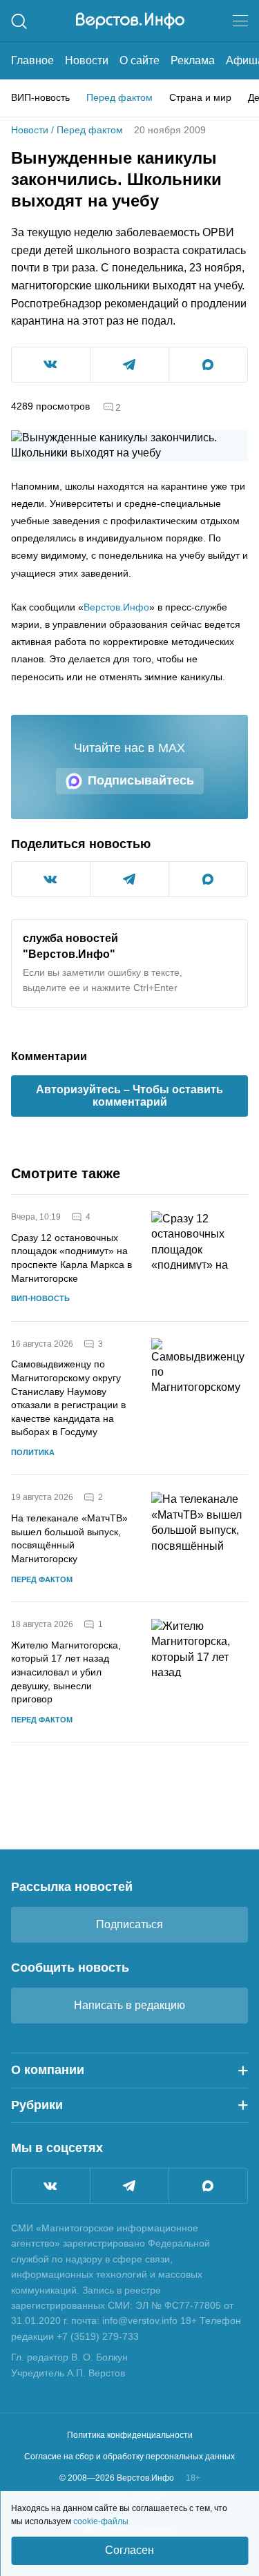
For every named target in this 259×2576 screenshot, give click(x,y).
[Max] (208, 2186)
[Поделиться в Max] (208, 365)
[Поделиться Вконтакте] (51, 365)
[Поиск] (19, 21)
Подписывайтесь (141, 780)
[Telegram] (129, 2186)
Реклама (193, 60)
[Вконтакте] (51, 2186)
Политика (33, 1452)
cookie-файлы (101, 2521)
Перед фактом (119, 97)
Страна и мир (200, 97)
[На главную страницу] (130, 21)
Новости (87, 60)
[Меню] (240, 21)
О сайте (140, 60)
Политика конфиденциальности (130, 2435)
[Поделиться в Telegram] (129, 365)
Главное (32, 60)
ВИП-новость (40, 97)
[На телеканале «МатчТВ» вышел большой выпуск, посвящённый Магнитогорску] (200, 1538)
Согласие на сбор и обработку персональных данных (129, 2457)
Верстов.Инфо (116, 607)
